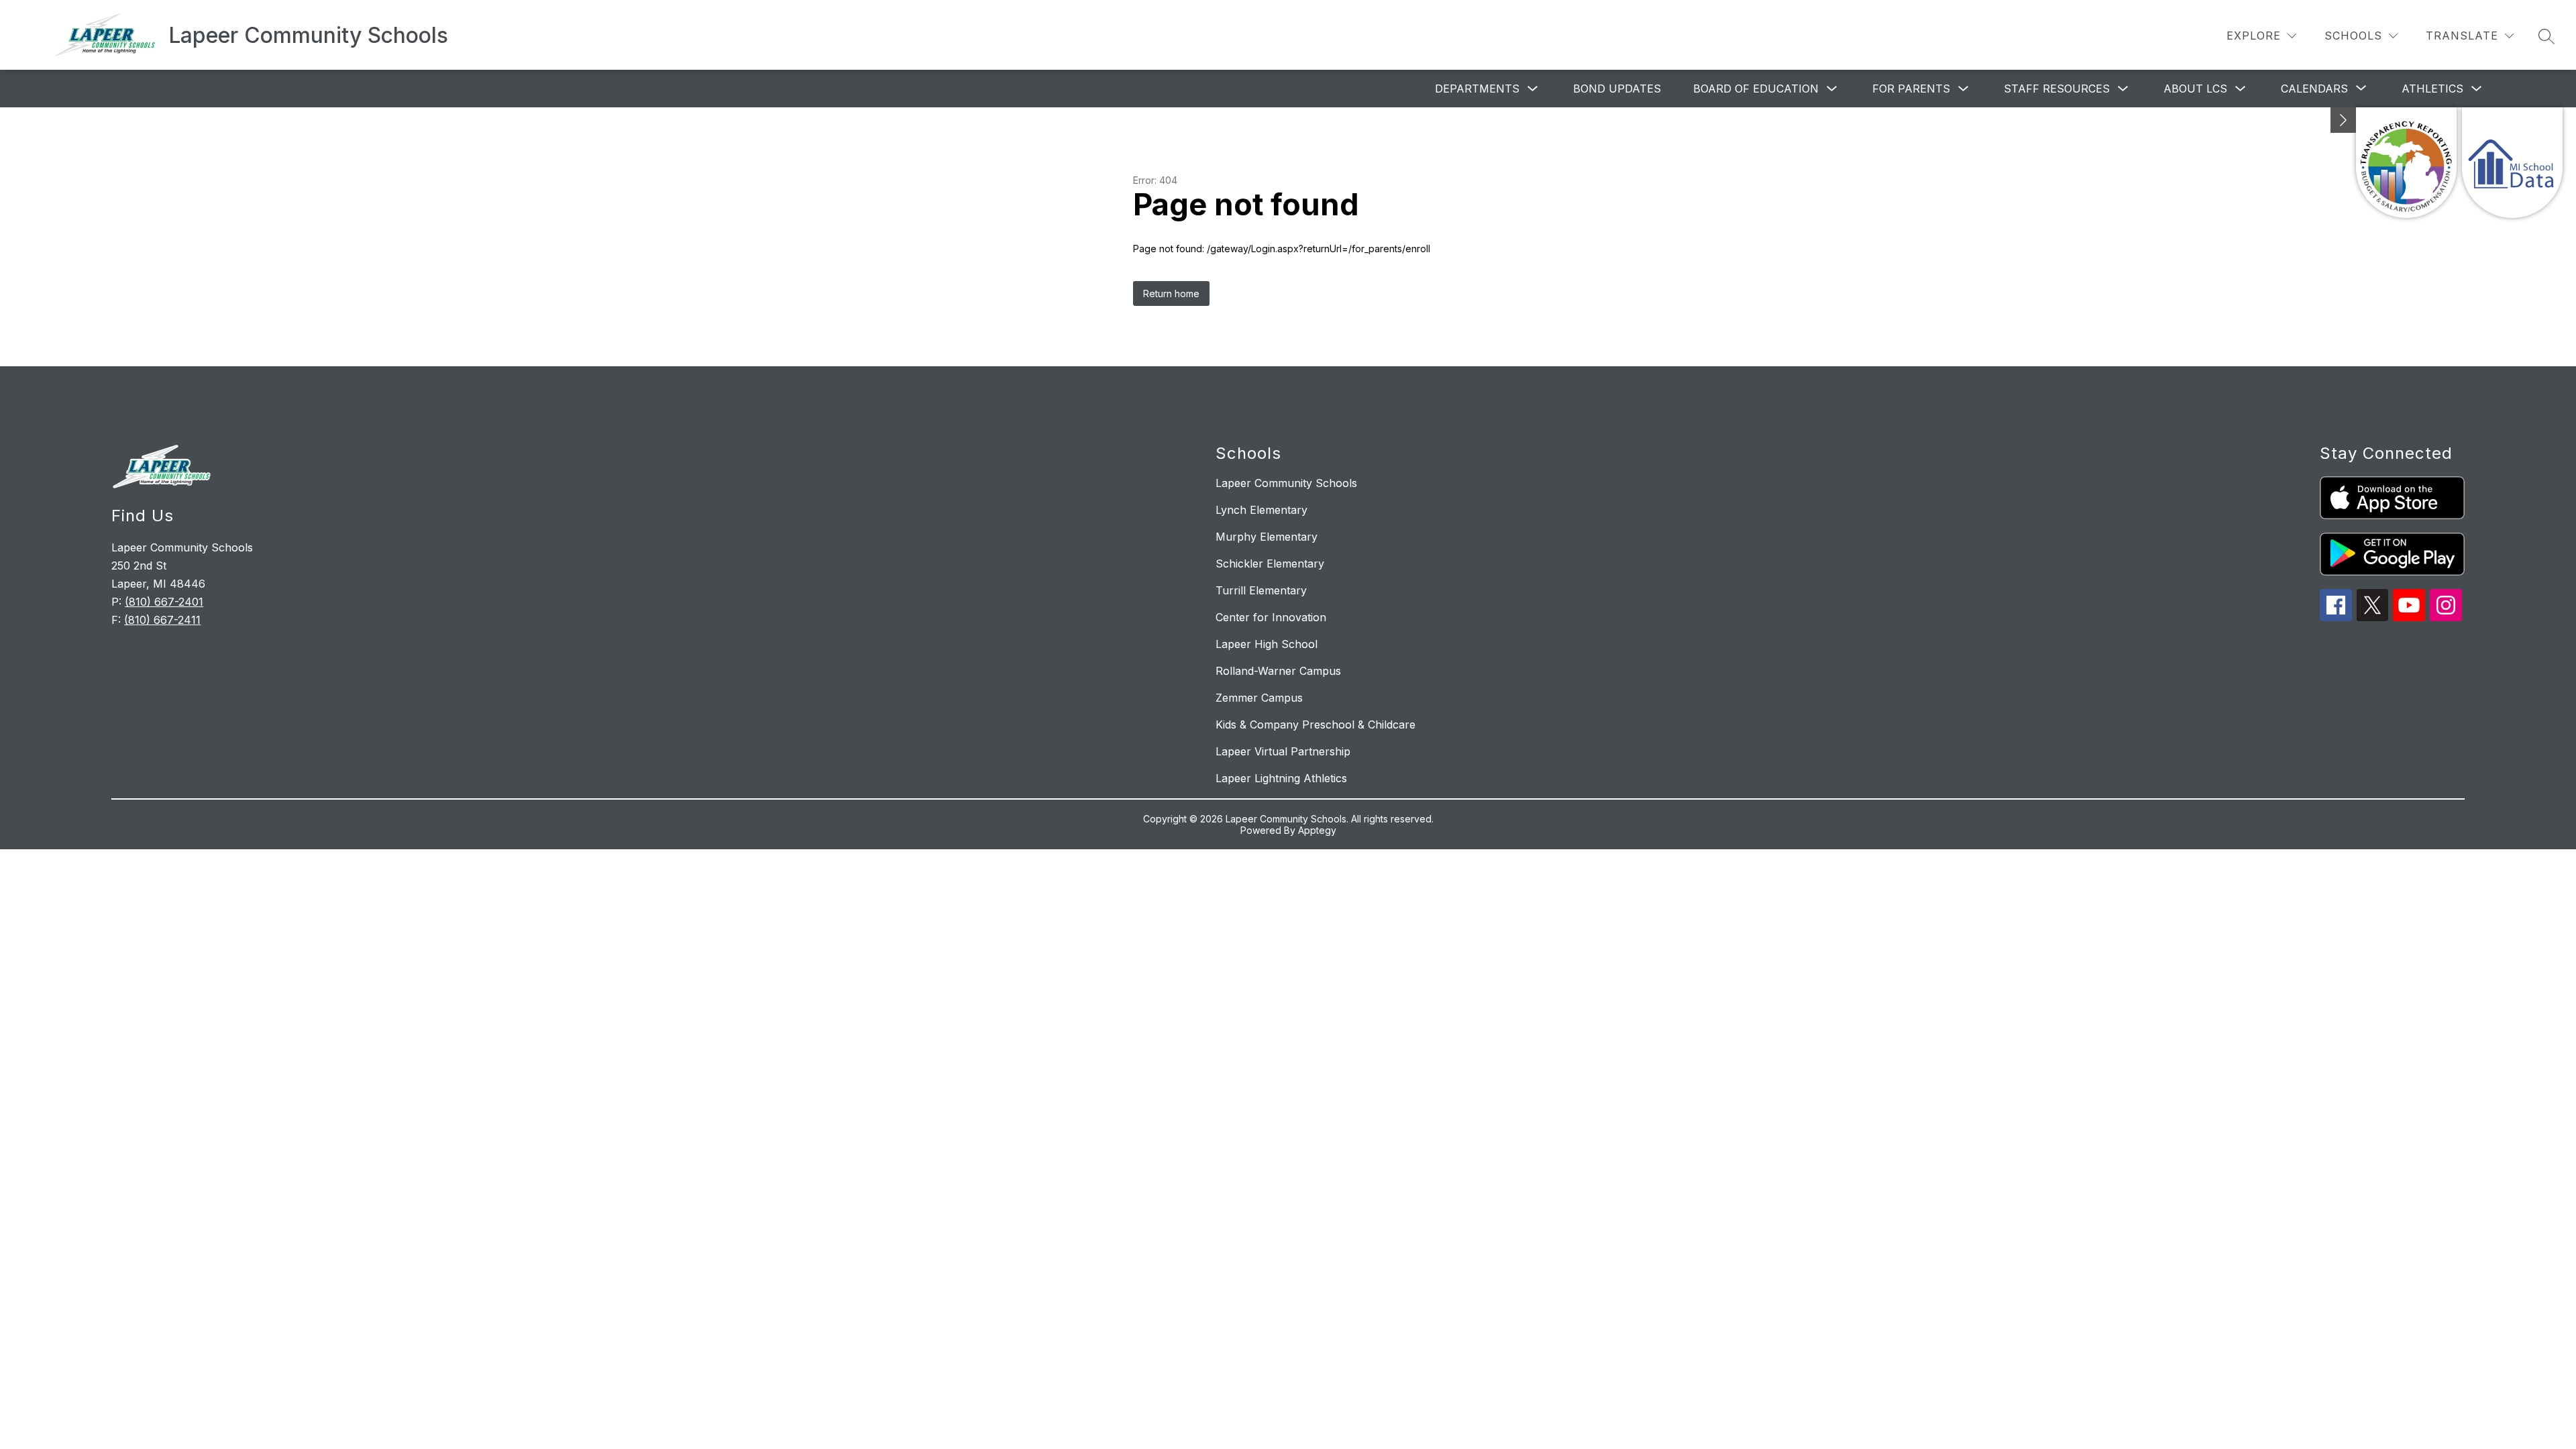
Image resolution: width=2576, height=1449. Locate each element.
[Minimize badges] (2343, 120)
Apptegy (1317, 830)
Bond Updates (1617, 89)
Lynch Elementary (1262, 510)
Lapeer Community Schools (1286, 483)
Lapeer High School (1267, 644)
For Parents (1911, 89)
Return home (1171, 293)
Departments (1477, 89)
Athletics (2432, 89)
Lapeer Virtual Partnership (1283, 751)
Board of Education (1756, 89)
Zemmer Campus (1259, 698)
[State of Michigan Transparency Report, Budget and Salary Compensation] (2406, 163)
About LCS (2195, 89)
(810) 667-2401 (164, 602)
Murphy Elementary (1267, 537)
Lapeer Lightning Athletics (1281, 778)
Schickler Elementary (1270, 563)
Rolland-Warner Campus (1278, 671)
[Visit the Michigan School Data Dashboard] (2512, 163)
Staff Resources (2057, 89)
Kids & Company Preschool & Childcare (1316, 724)
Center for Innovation (1271, 617)
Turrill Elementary (1261, 590)
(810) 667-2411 (162, 620)
